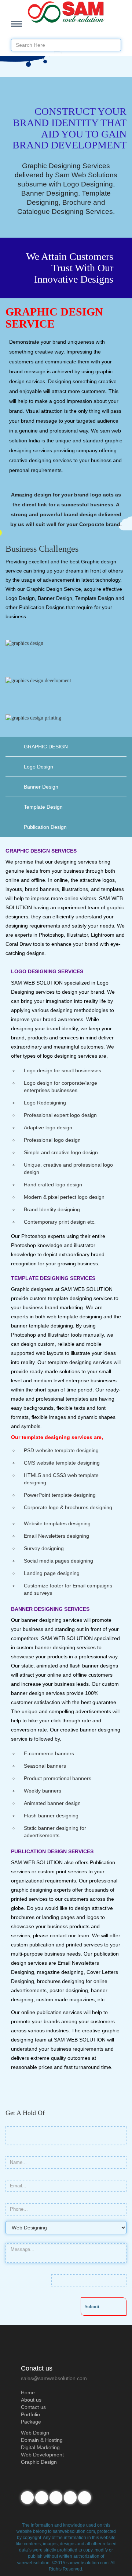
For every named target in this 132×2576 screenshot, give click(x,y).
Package (31, 2422)
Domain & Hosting (42, 2440)
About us (31, 2400)
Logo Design (38, 767)
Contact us (33, 2407)
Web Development (42, 2455)
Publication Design (45, 827)
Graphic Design (39, 2462)
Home (28, 2392)
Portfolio (30, 2414)
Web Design (35, 2433)
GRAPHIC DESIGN (46, 747)
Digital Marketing (40, 2447)
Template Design (43, 807)
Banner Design (41, 787)
